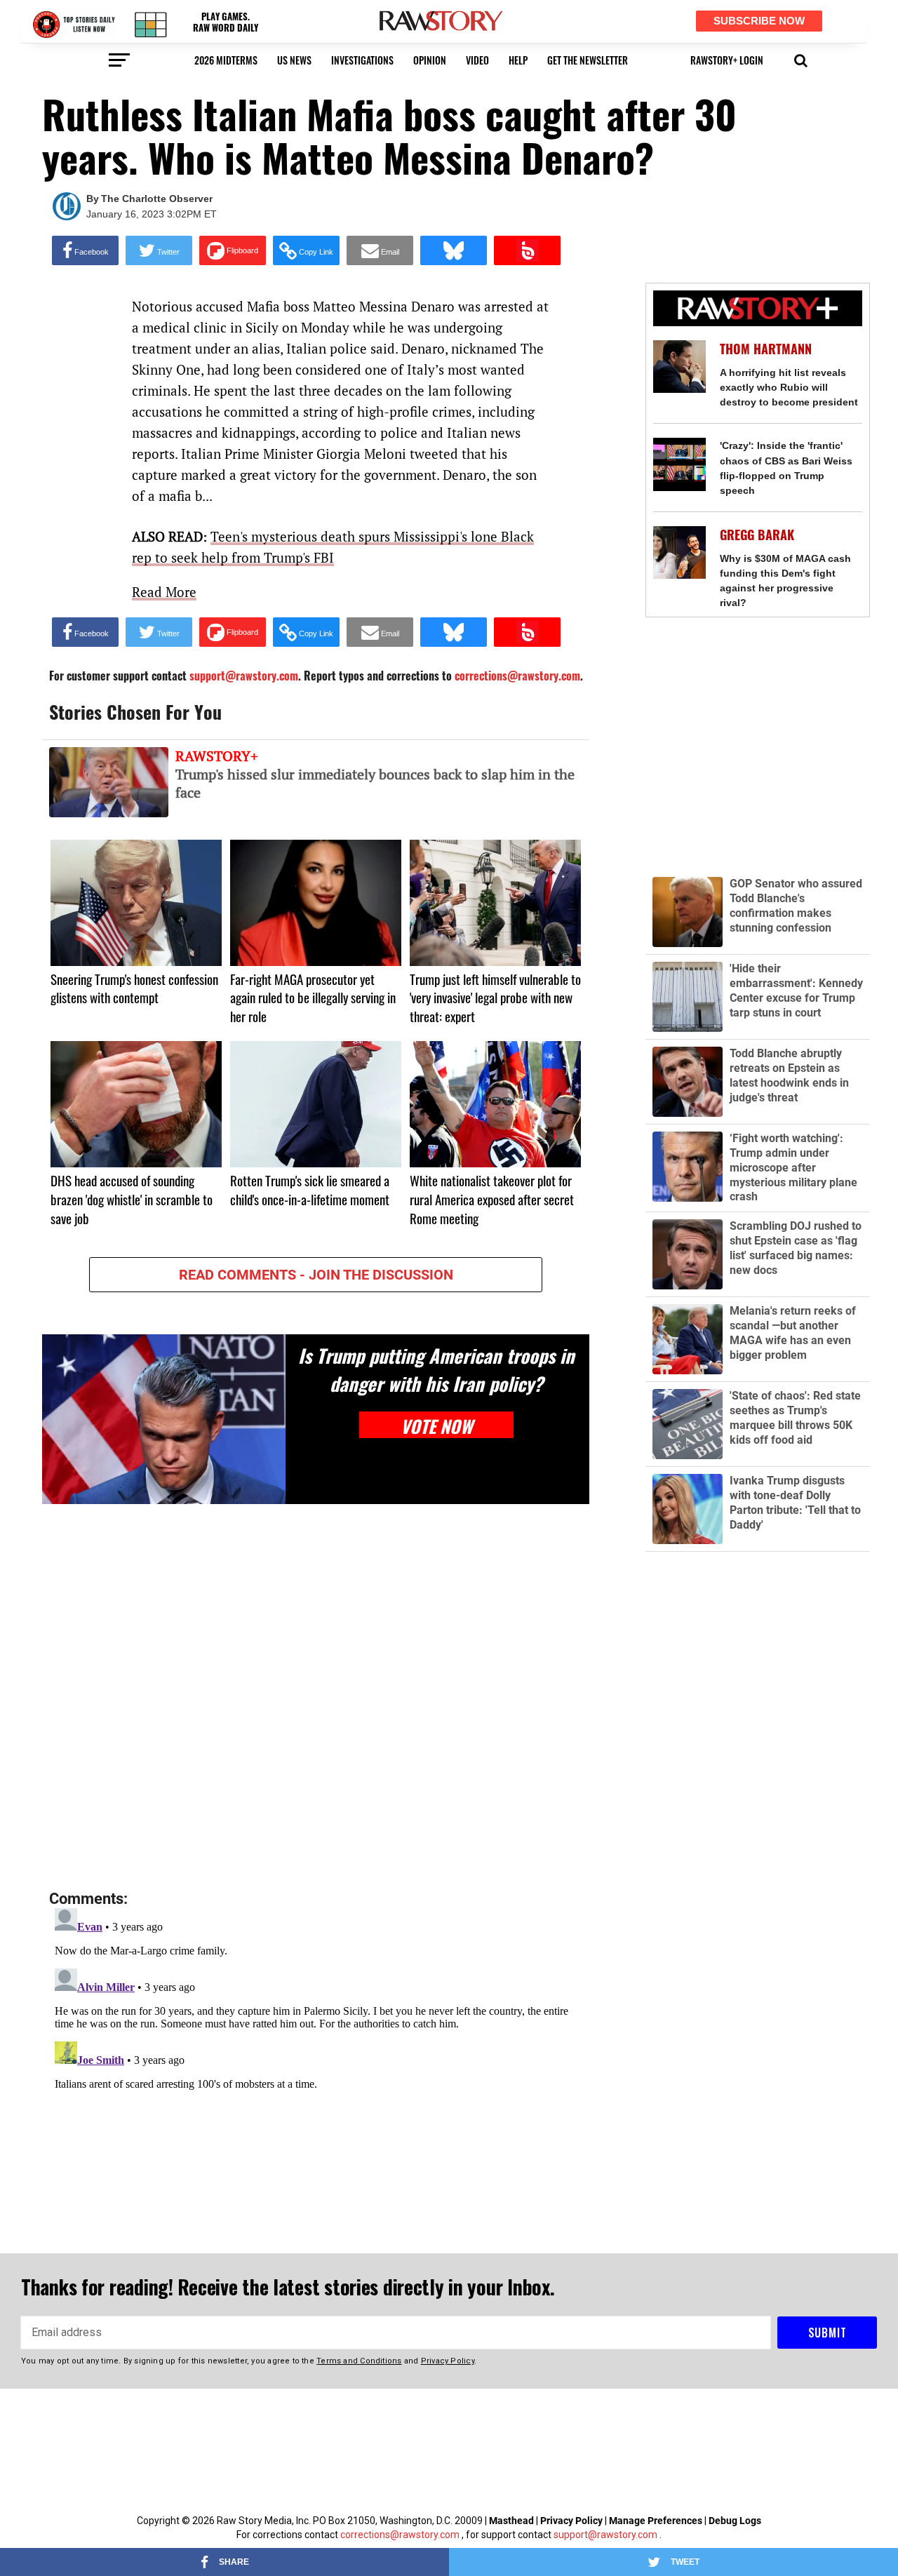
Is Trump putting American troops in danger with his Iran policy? (436, 1369)
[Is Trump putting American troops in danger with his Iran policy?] (164, 1419)
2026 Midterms (226, 60)
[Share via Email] (380, 250)
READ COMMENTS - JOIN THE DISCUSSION (316, 1275)
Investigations (362, 60)
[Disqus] (316, 1698)
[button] (801, 59)
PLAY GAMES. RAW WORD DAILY (226, 22)
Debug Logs (735, 2521)
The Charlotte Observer (157, 199)
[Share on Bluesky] (454, 250)
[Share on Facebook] (85, 250)
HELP (518, 60)
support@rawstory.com (605, 2535)
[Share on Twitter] (159, 250)
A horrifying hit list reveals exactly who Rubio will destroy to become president (789, 387)
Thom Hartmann (766, 349)
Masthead (511, 2521)
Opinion (430, 60)
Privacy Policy (571, 2521)
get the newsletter (588, 60)
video (477, 60)
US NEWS (294, 60)
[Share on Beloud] (527, 250)
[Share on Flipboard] (233, 250)
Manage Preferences (657, 2521)
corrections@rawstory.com (400, 2535)
